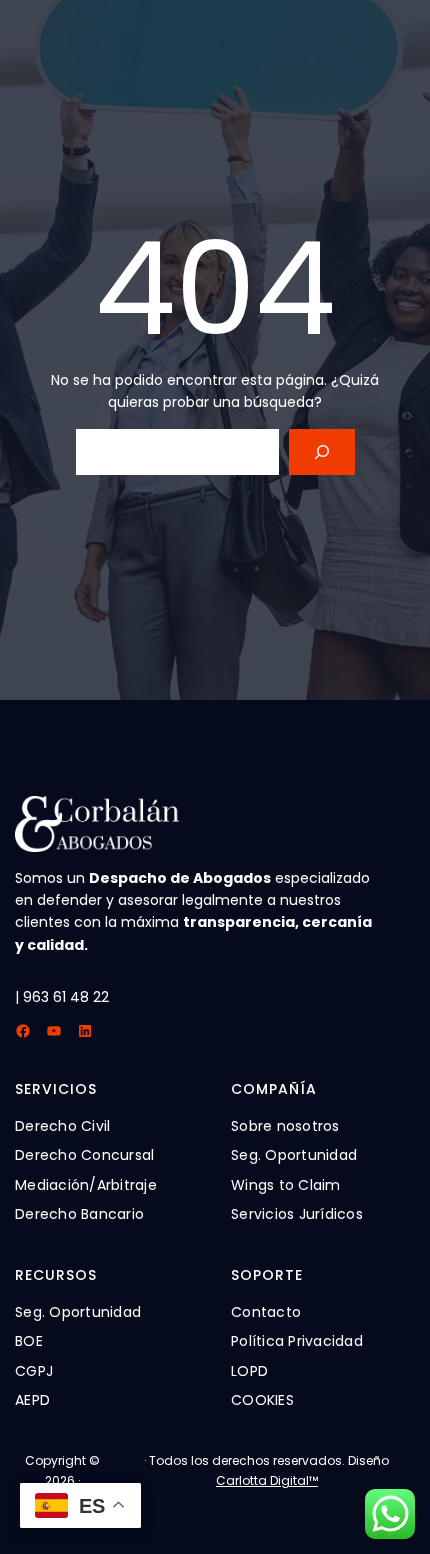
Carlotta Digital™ (267, 1480)
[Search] (321, 452)
